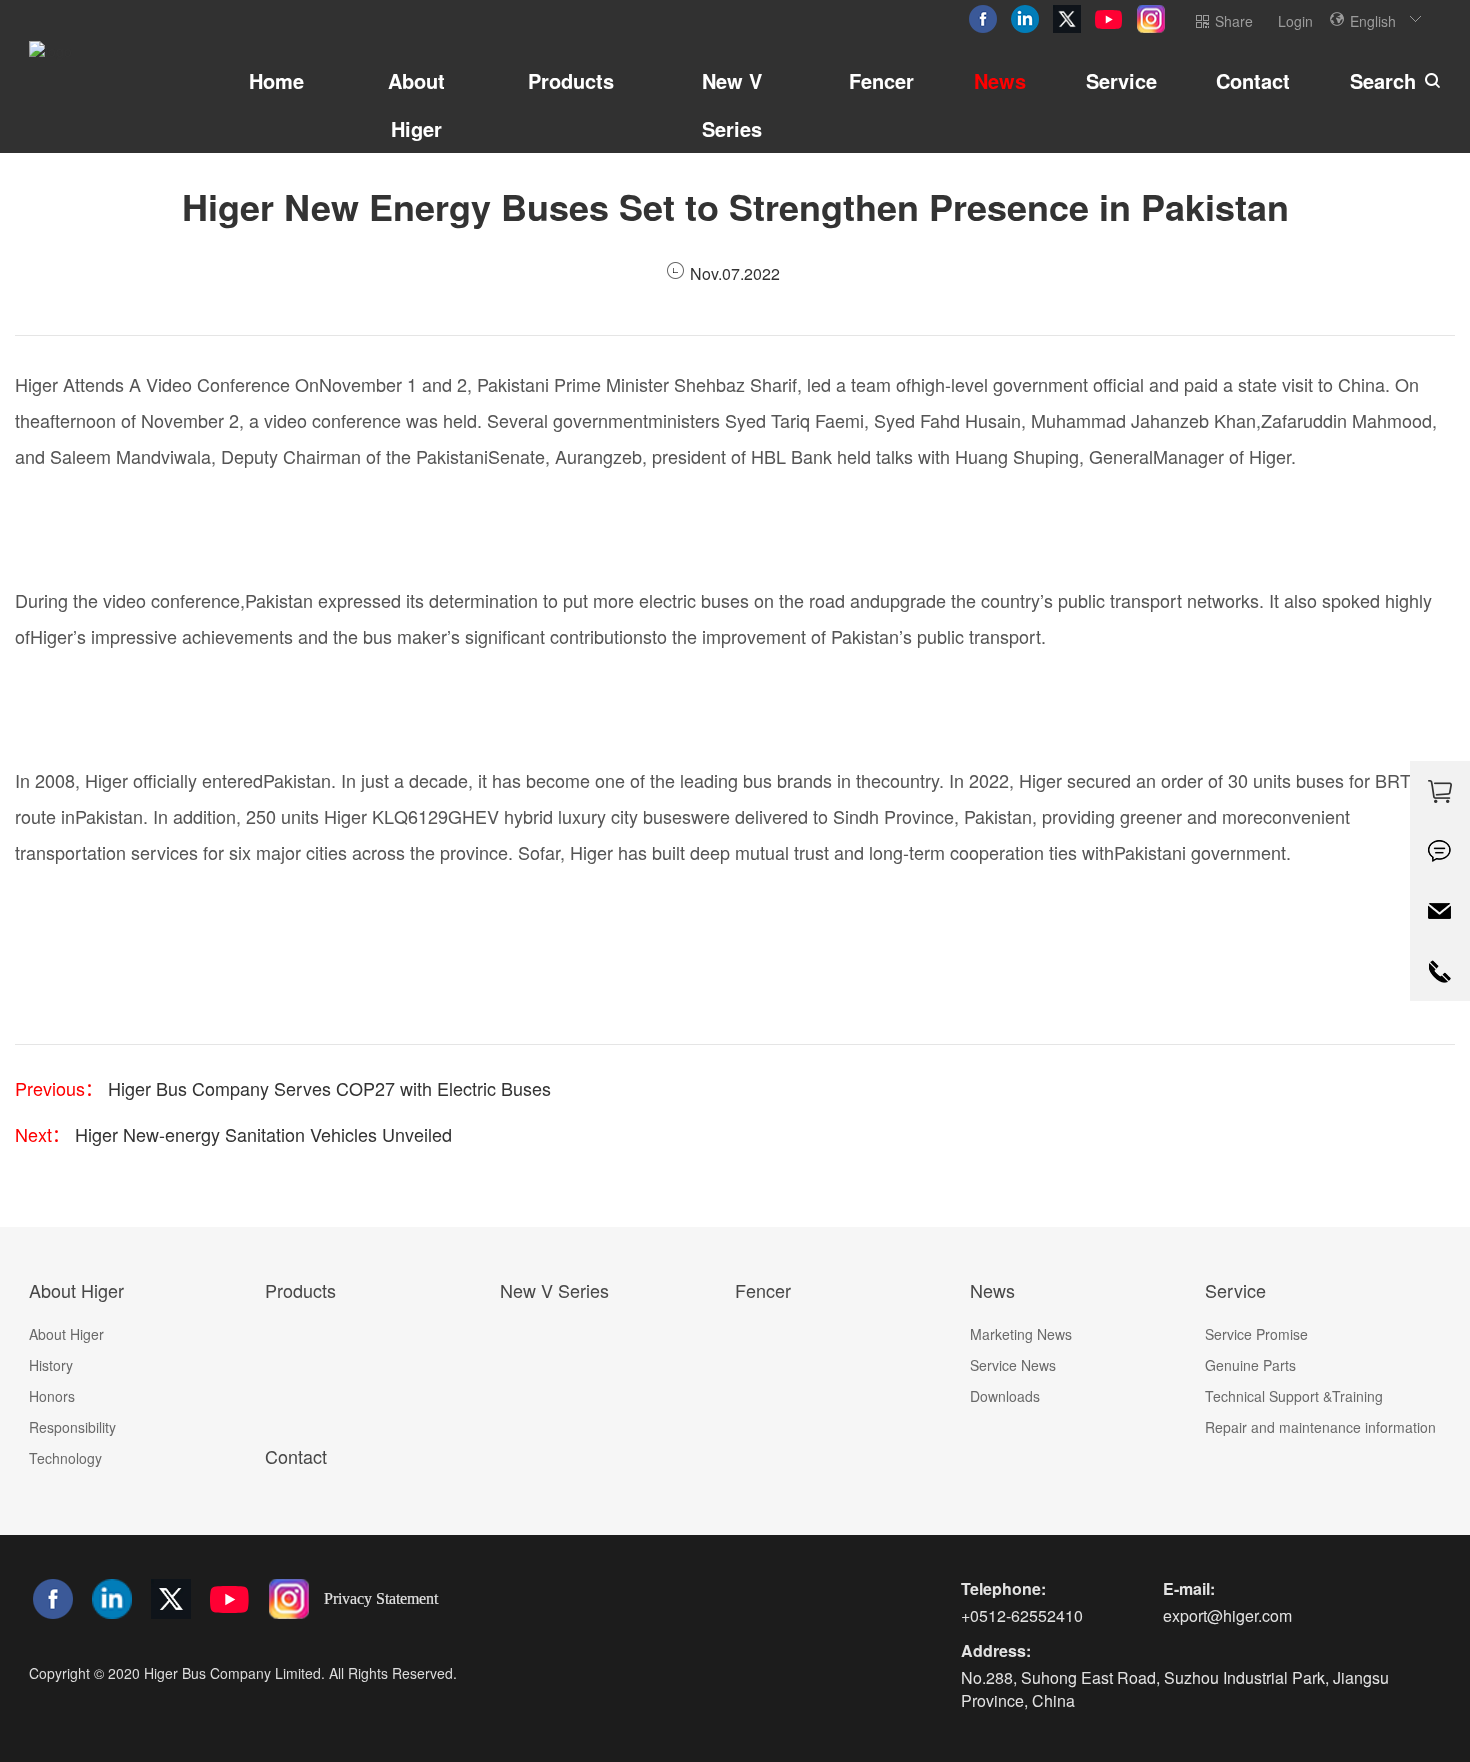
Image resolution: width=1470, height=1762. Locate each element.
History (51, 1365)
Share (1234, 21)
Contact (1253, 80)
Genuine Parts (1250, 1365)
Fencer (881, 80)
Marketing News (1021, 1334)
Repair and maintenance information (1320, 1427)
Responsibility (72, 1427)
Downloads (1005, 1396)
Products (571, 80)
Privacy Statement (381, 1598)
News (1000, 80)
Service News (1013, 1365)
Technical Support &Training (1294, 1396)
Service (1121, 80)
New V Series (732, 104)
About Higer (416, 104)
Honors (52, 1396)
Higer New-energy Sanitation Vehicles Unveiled (261, 1134)
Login (1295, 21)
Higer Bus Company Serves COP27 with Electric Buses (327, 1088)
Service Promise (1256, 1334)
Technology (65, 1458)
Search (1383, 80)
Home (276, 80)
